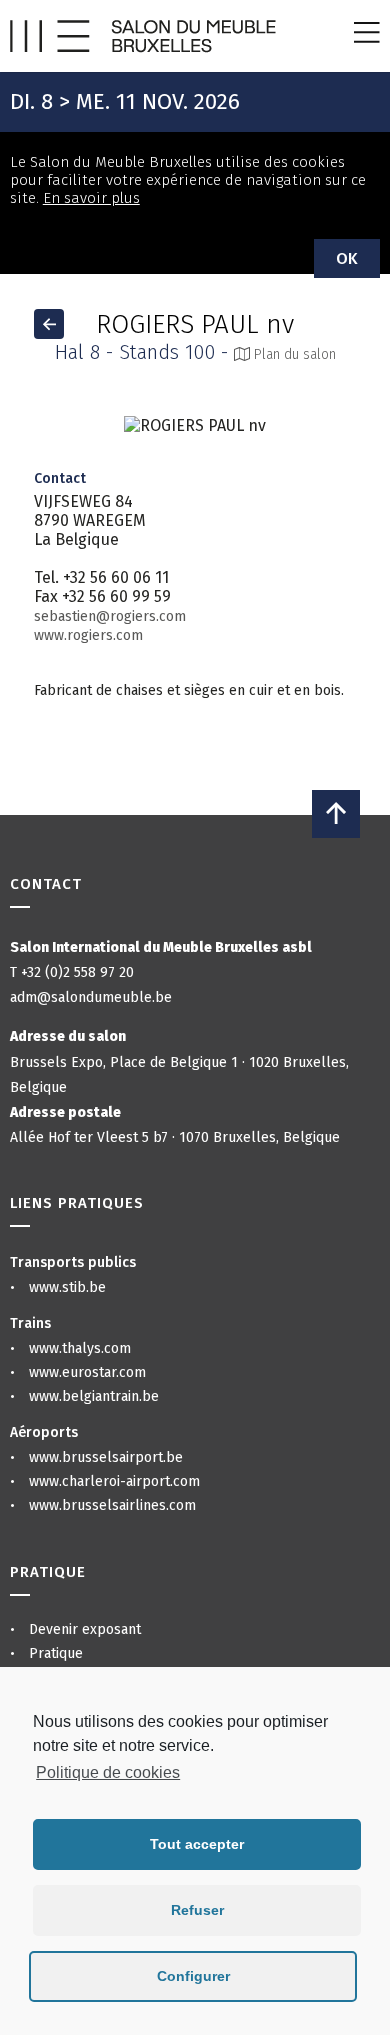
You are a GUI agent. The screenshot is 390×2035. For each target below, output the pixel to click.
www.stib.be (67, 1287)
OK (347, 258)
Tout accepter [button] (197, 1844)
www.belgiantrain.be (94, 1396)
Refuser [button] (197, 1910)
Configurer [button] (193, 1976)
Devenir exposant (85, 1629)
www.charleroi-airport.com (114, 1481)
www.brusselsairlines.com (112, 1505)
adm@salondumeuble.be (91, 997)
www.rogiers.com (88, 635)
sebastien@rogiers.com (110, 616)
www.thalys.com (80, 1348)
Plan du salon (293, 354)
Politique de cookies (108, 1772)
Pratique (56, 1653)
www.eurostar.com (87, 1372)
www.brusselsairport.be (106, 1457)
